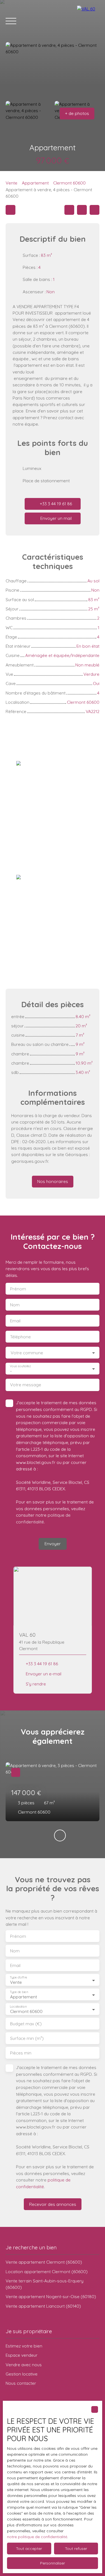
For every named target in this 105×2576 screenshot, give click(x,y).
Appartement (35, 183)
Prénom (18, 1289)
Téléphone (20, 1337)
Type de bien (19, 1992)
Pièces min (21, 2053)
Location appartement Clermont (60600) (47, 2271)
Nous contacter (21, 2383)
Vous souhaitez (20, 1366)
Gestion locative (22, 2374)
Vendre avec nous (24, 2365)
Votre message (26, 1385)
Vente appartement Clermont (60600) (44, 2262)
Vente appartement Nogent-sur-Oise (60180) (51, 2296)
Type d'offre (18, 1977)
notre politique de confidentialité (37, 2537)
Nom (15, 1305)
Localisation (18, 2007)
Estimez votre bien (24, 2346)
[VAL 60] (88, 21)
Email (15, 1321)
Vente (11, 183)
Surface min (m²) (27, 2038)
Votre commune (27, 1353)
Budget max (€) (26, 2024)
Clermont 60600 (69, 183)
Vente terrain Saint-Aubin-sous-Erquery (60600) (45, 2284)
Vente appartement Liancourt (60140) (43, 2306)
